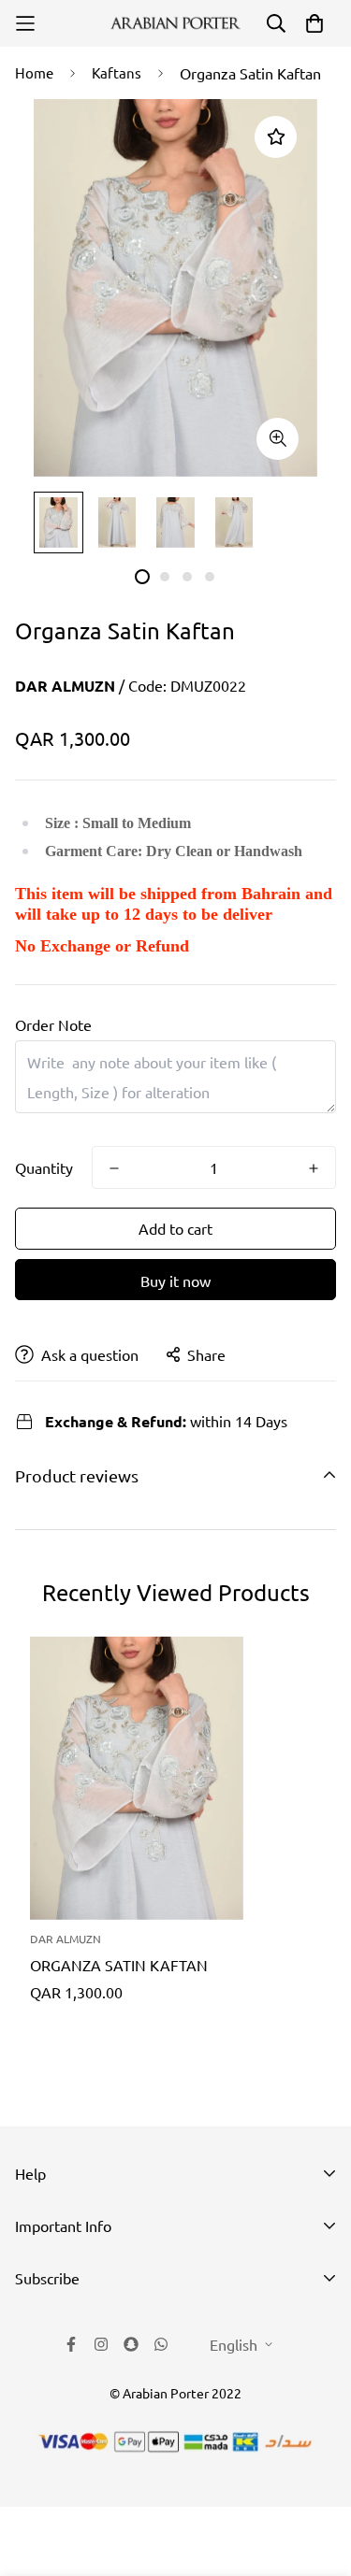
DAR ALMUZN (65, 686)
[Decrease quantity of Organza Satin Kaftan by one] (114, 1168)
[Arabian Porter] (176, 24)
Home (34, 72)
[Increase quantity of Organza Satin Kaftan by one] (314, 1168)
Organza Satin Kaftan (119, 1965)
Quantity (44, 1167)
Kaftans (117, 72)
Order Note (53, 1024)
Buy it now (175, 1281)
